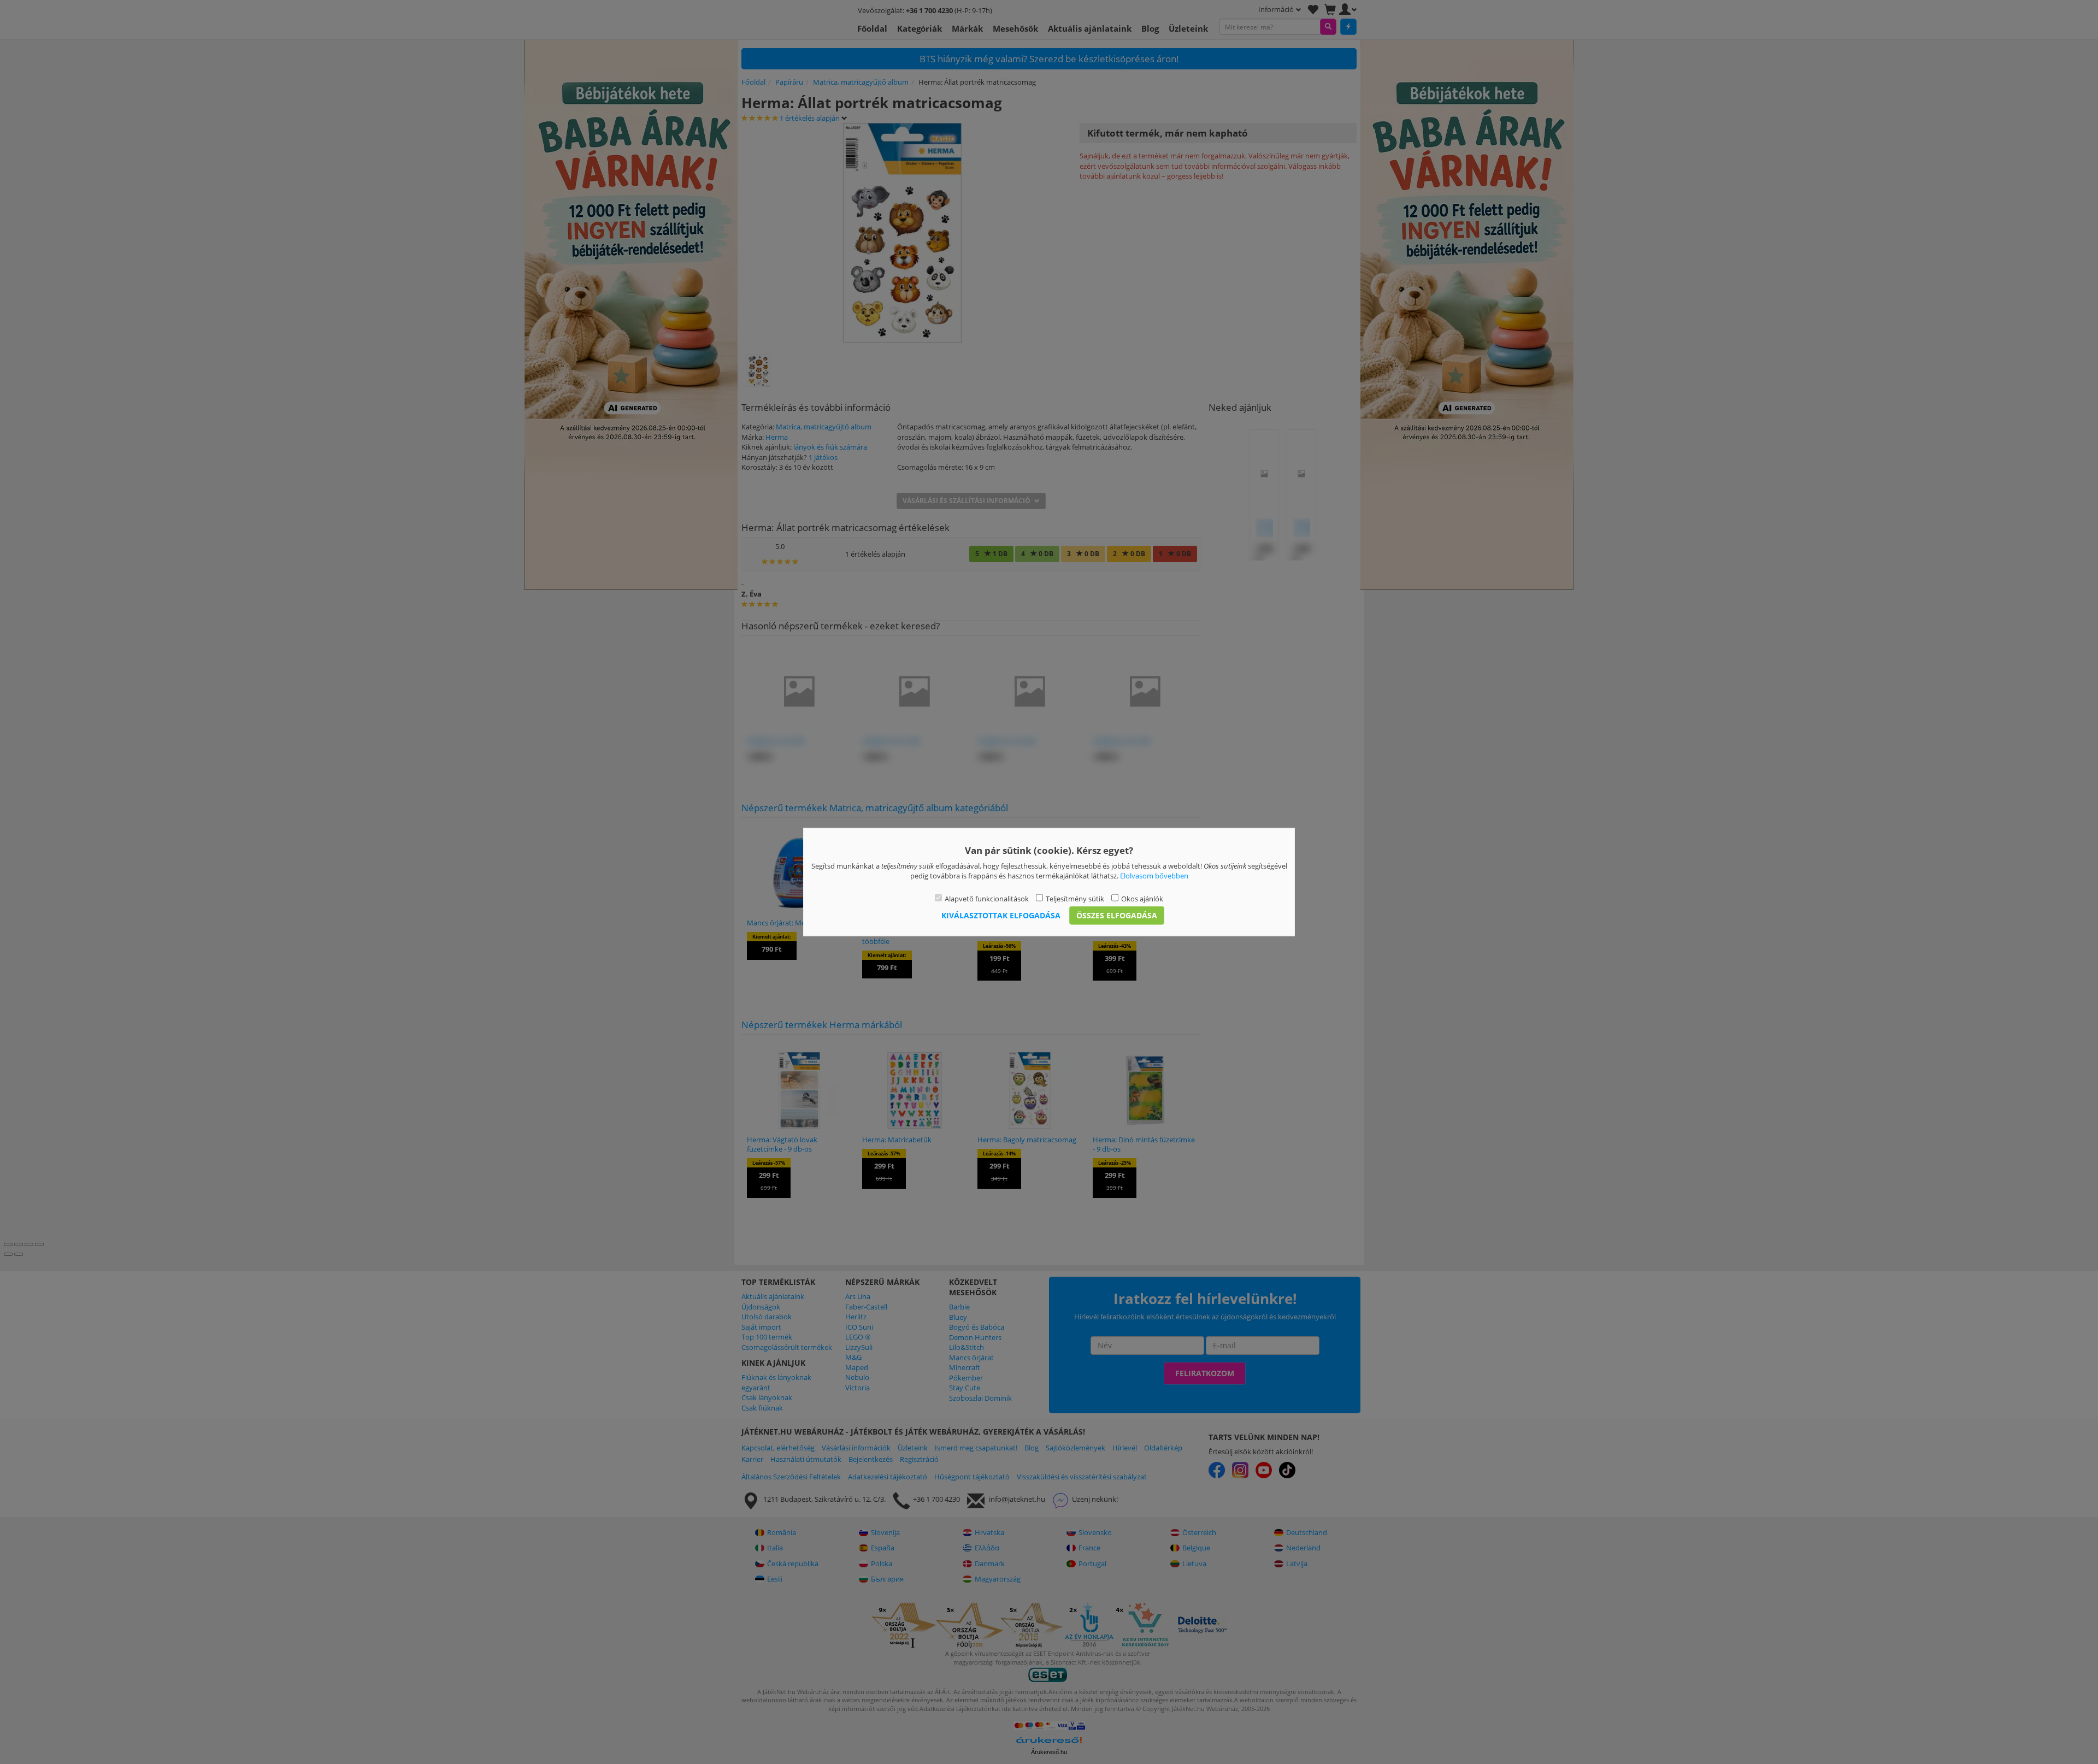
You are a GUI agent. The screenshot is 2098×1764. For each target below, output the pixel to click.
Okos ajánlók (1142, 898)
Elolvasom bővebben (1154, 876)
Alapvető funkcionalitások (987, 898)
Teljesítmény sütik (1075, 898)
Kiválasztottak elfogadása (1001, 915)
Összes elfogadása (1117, 915)
